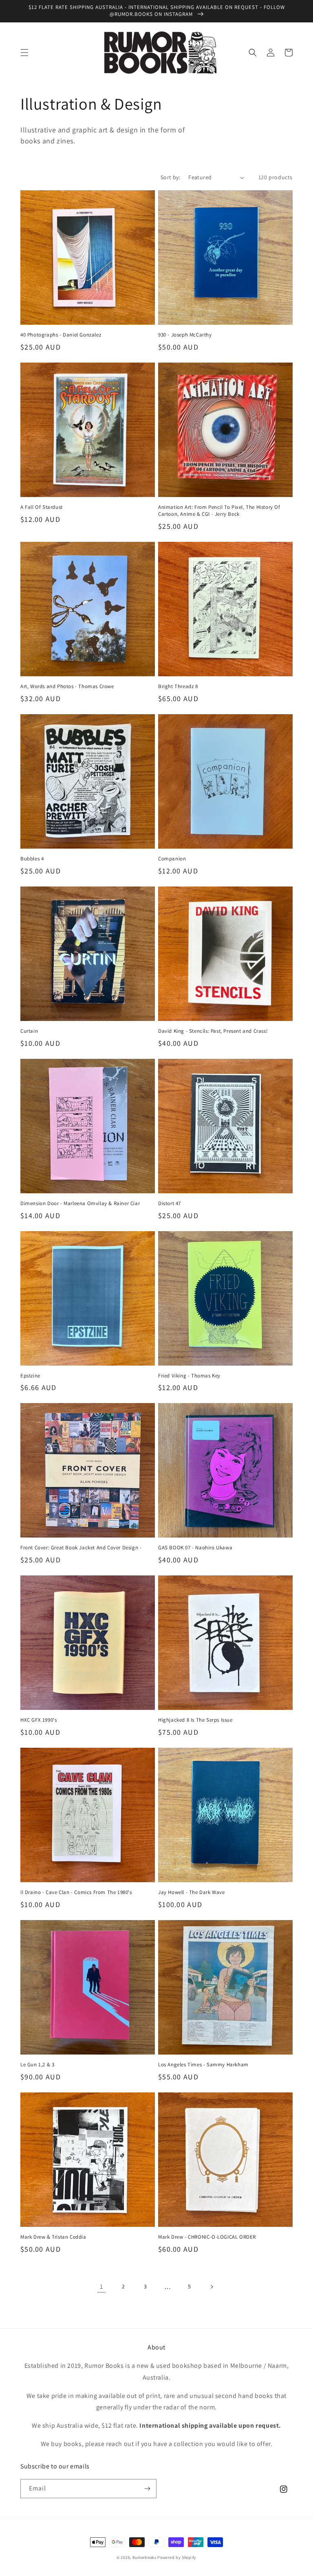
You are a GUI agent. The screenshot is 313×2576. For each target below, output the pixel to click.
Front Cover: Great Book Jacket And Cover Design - (81, 1548)
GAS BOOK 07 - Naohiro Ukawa (195, 1548)
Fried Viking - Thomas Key (189, 1376)
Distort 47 (170, 1203)
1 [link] (101, 2287)
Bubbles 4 (32, 859)
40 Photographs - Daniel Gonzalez (61, 335)
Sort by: (170, 177)
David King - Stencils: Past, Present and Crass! (213, 1031)
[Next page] (212, 2287)
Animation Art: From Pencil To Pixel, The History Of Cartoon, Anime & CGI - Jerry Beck (219, 511)
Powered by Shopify (177, 2557)
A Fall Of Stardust (42, 507)
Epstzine (30, 1376)
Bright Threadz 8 (178, 686)
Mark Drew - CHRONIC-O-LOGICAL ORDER (207, 2237)
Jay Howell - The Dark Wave (192, 1892)
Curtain (29, 1031)
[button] (24, 53)
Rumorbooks (144, 2557)
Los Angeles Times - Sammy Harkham (203, 2065)
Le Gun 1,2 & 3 (37, 2065)
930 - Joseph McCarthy (185, 335)
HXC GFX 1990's (39, 1720)
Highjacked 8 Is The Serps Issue (195, 1720)
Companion (172, 859)
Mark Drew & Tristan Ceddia (53, 2237)
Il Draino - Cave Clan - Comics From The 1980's (76, 1892)
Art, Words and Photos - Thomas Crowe (67, 686)
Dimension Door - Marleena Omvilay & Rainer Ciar (80, 1203)
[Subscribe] (147, 2489)
